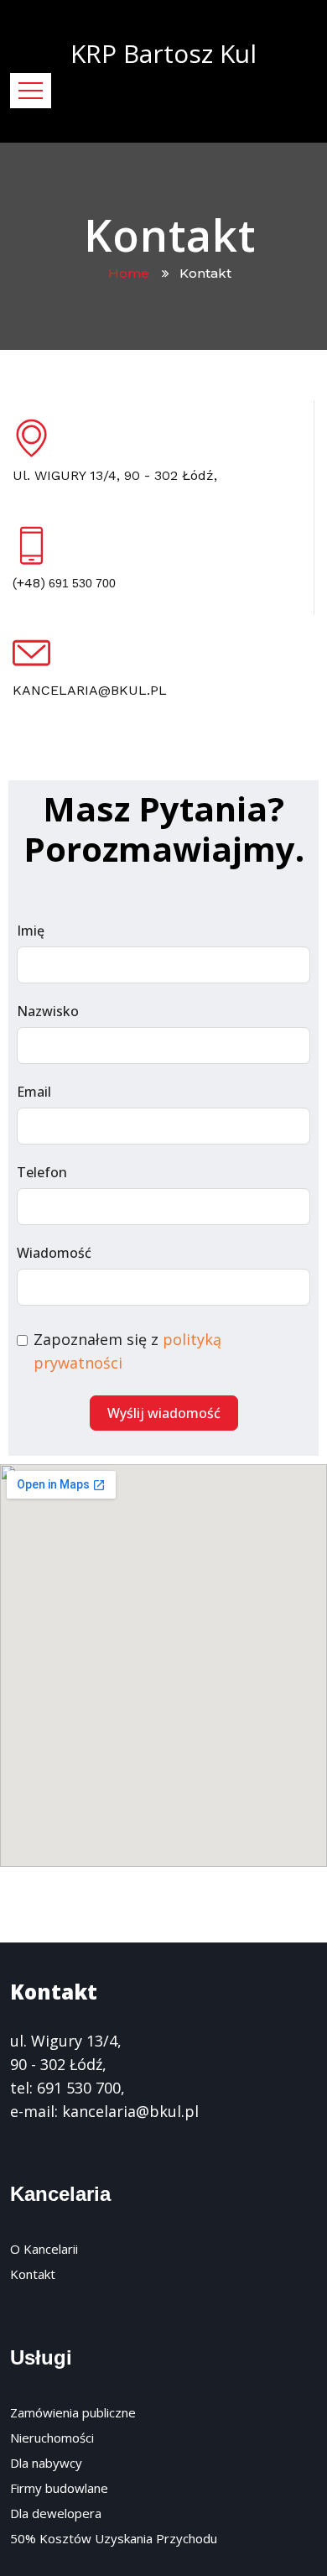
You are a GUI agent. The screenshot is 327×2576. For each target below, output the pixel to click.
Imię (31, 931)
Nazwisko (48, 1011)
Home (132, 273)
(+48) (64, 583)
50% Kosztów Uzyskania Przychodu (114, 2538)
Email (34, 1092)
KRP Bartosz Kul (163, 53)
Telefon (42, 1172)
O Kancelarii (44, 2249)
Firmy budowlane (59, 2488)
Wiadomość (54, 1253)
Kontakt (33, 2274)
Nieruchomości (52, 2438)
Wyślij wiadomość (164, 1413)
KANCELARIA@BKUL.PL (90, 690)
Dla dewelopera (56, 2513)
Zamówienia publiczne (73, 2412)
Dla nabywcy (46, 2463)
